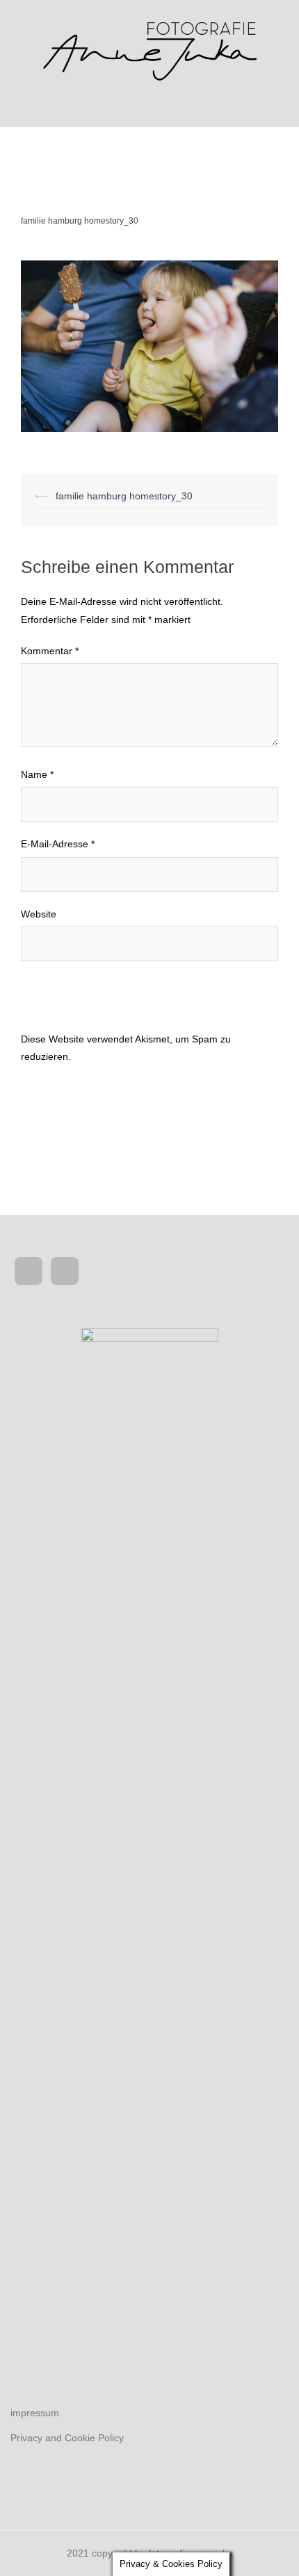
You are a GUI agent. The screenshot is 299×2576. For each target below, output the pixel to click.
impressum (35, 2413)
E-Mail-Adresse (58, 844)
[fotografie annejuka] (149, 48)
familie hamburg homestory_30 (124, 496)
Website (39, 914)
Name (37, 774)
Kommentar (50, 651)
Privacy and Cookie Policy (67, 2438)
